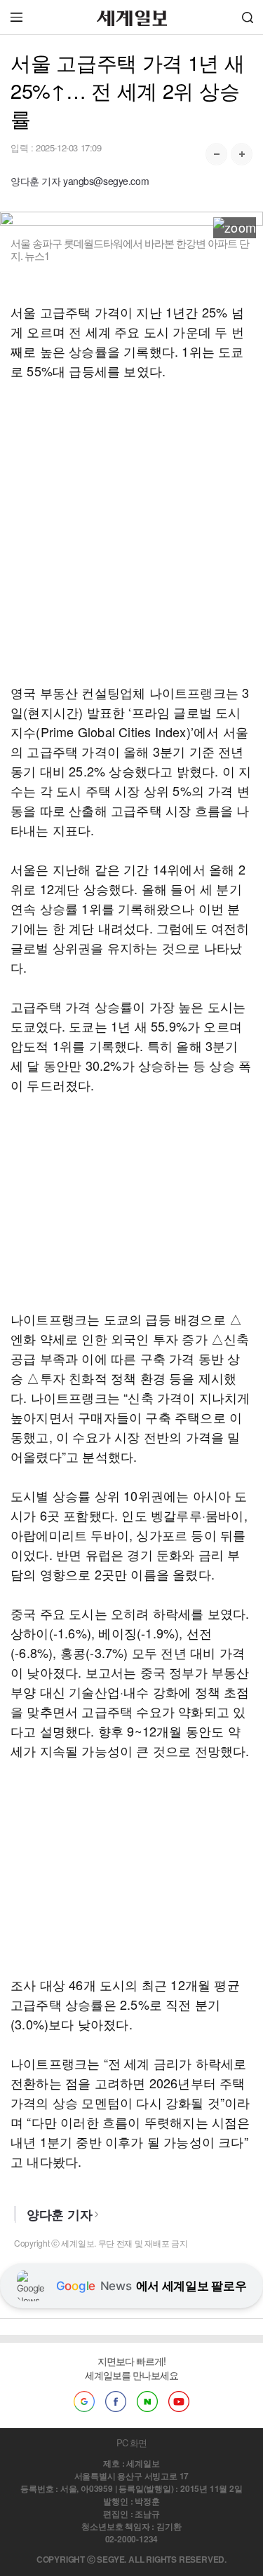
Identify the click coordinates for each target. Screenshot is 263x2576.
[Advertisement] (131, 532)
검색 (248, 17)
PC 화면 (131, 2443)
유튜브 (179, 2402)
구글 (84, 2402)
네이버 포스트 (147, 2402)
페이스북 (116, 2402)
